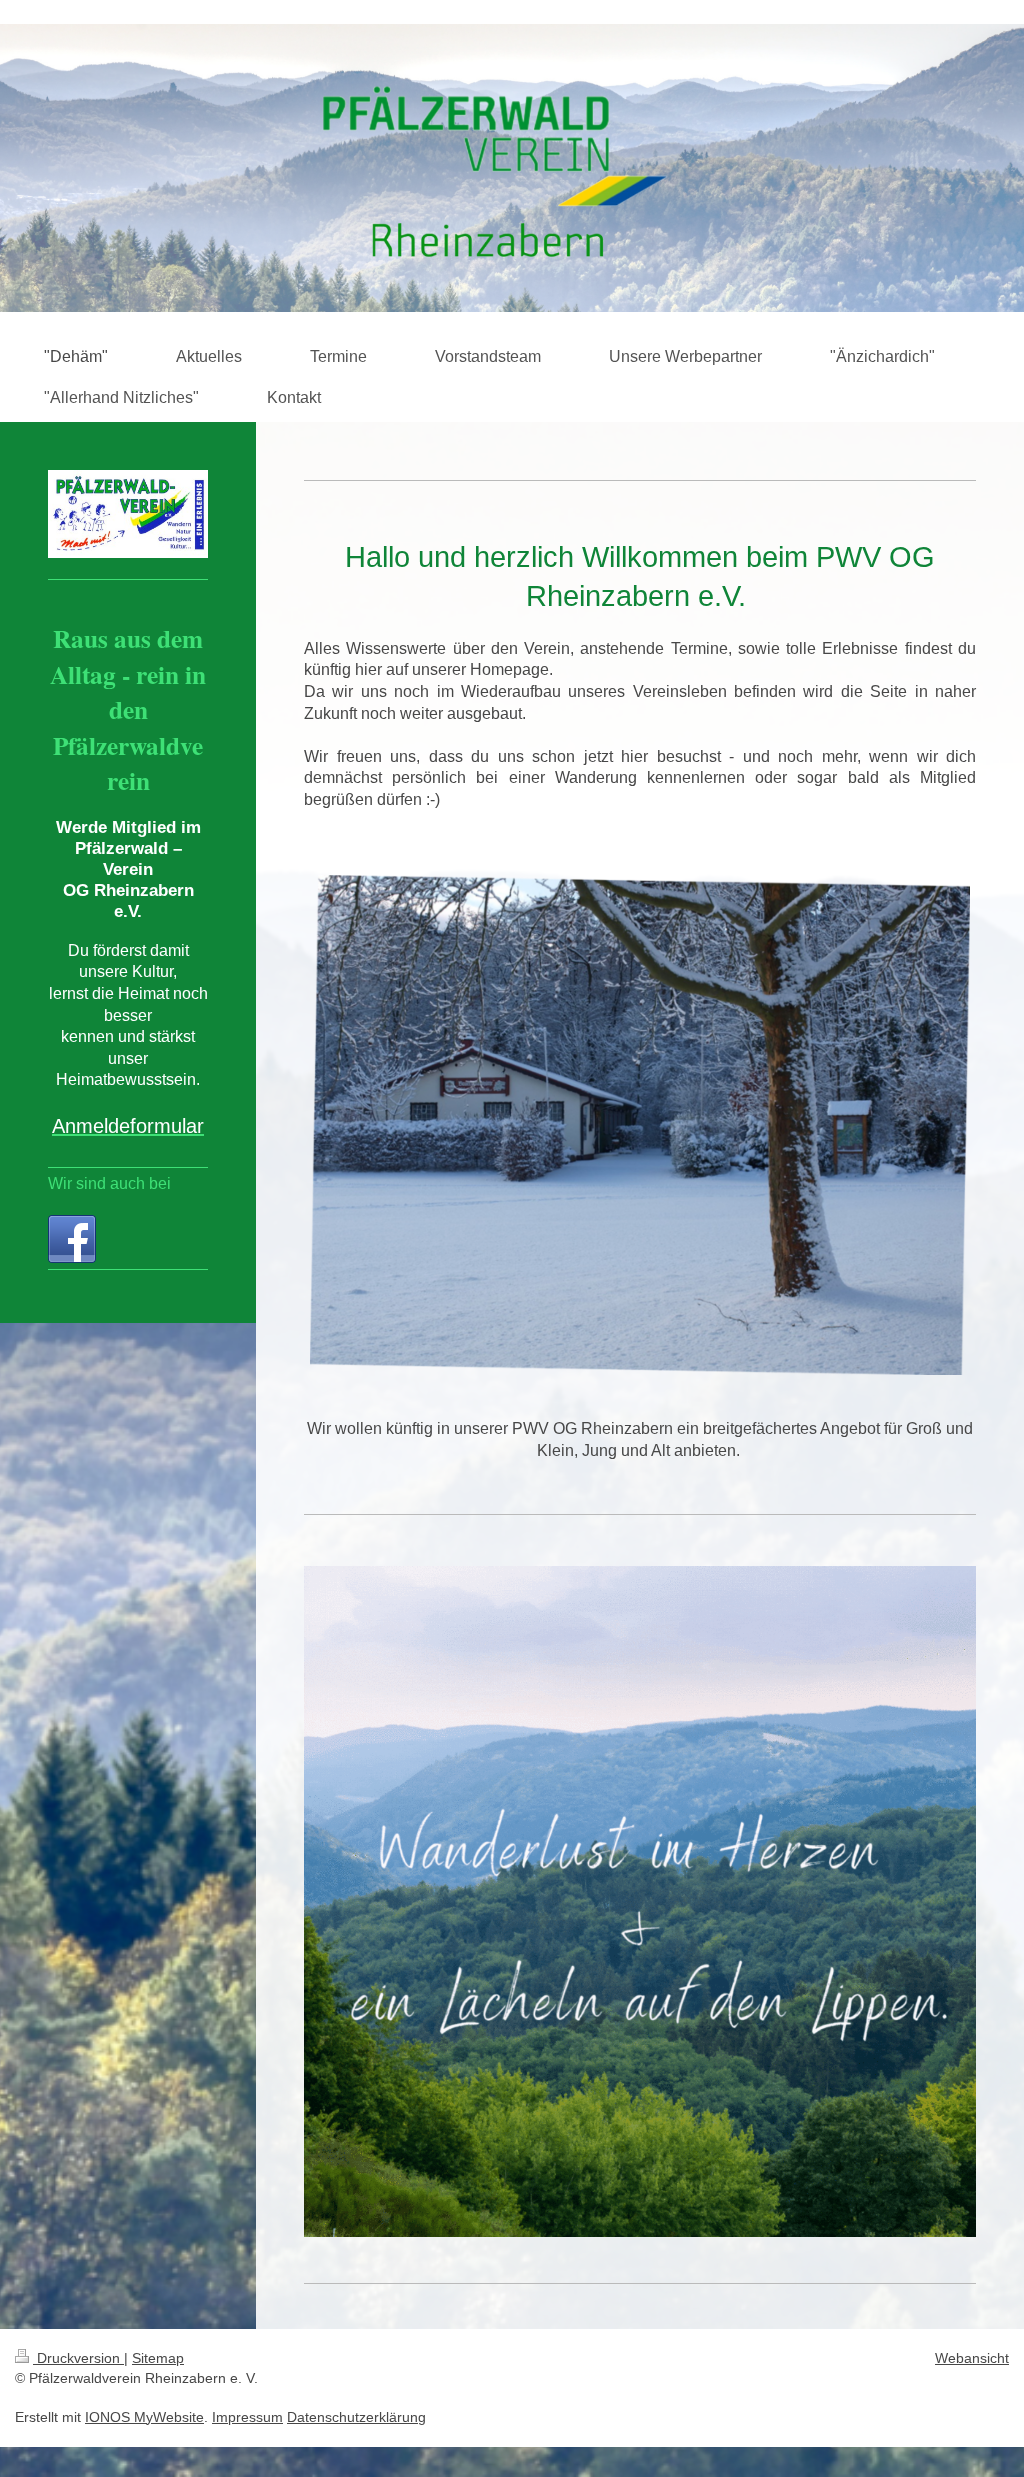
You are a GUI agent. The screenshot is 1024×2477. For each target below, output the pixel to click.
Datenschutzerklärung (356, 2417)
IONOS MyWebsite (144, 2417)
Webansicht (972, 2358)
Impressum (247, 2417)
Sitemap (158, 2358)
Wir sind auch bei (109, 1183)
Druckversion (78, 2358)
